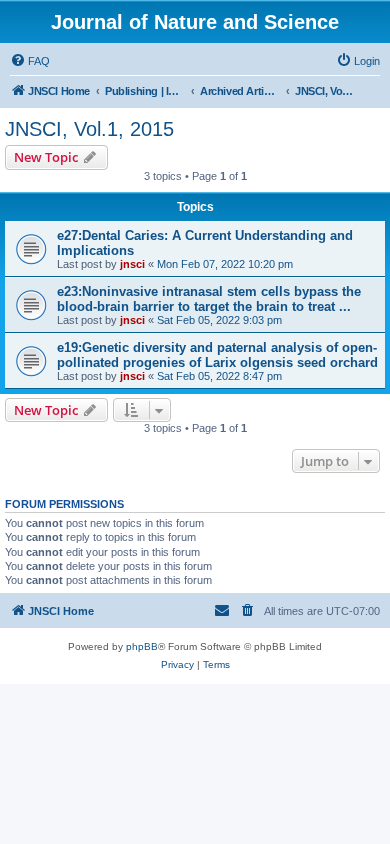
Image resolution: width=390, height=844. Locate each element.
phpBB (142, 646)
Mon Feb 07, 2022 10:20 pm (225, 264)
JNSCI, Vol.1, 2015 (89, 129)
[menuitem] (30, 61)
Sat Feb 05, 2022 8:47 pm (219, 376)
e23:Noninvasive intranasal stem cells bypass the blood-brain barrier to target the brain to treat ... (209, 299)
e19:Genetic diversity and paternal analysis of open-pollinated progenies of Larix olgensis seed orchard (217, 355)
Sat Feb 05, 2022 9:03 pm (219, 320)
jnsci (132, 264)
